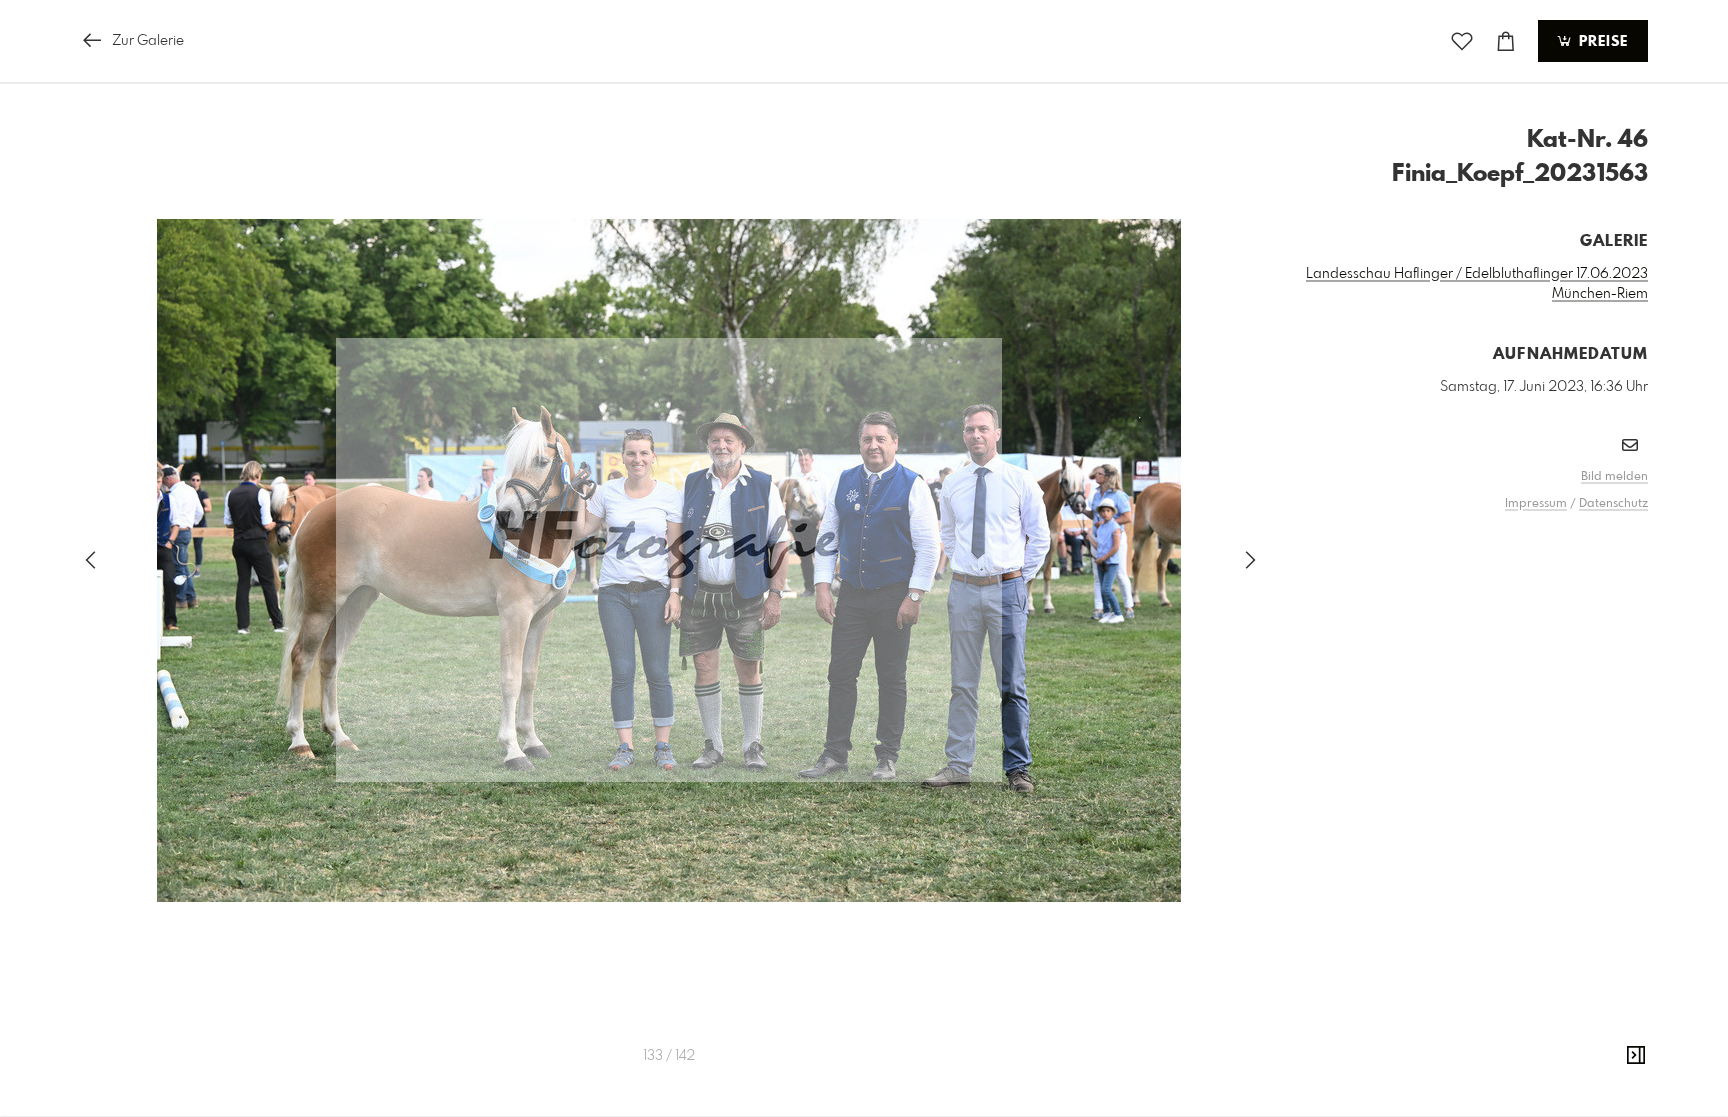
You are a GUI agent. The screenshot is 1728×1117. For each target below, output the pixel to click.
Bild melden (1614, 477)
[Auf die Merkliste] (1462, 41)
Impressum (1536, 504)
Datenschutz (1613, 504)
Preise (1601, 42)
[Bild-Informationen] (1636, 1056)
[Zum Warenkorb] (1506, 41)
